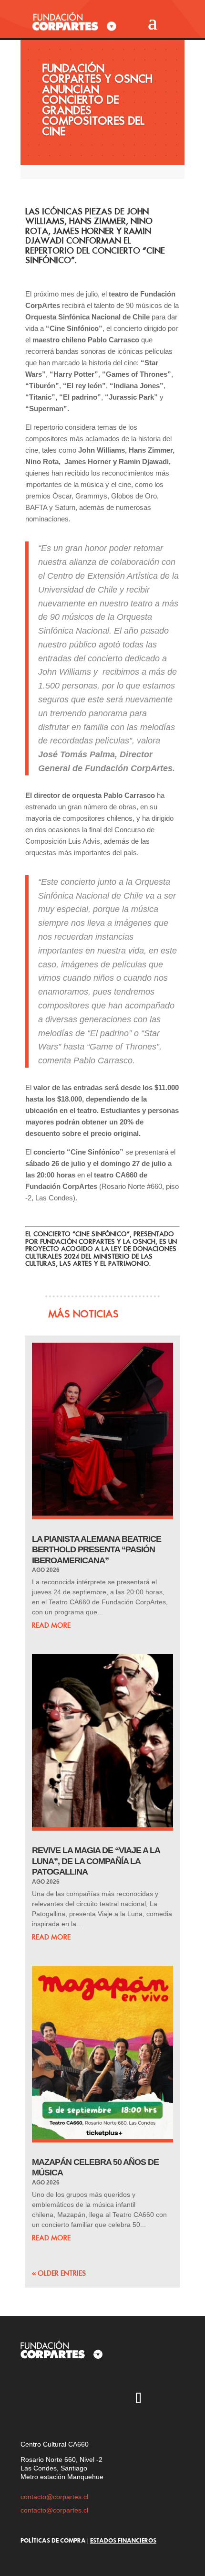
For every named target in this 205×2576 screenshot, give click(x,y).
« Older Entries (59, 2273)
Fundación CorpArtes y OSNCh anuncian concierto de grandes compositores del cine (97, 100)
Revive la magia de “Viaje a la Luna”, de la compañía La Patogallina (96, 1861)
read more (51, 1625)
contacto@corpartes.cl (54, 2497)
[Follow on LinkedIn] (166, 2399)
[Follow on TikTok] (138, 2399)
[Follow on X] (55, 2399)
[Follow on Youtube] (83, 2399)
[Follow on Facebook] (111, 2399)
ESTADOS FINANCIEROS (123, 2540)
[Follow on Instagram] (28, 2399)
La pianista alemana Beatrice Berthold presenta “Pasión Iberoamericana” (97, 1550)
